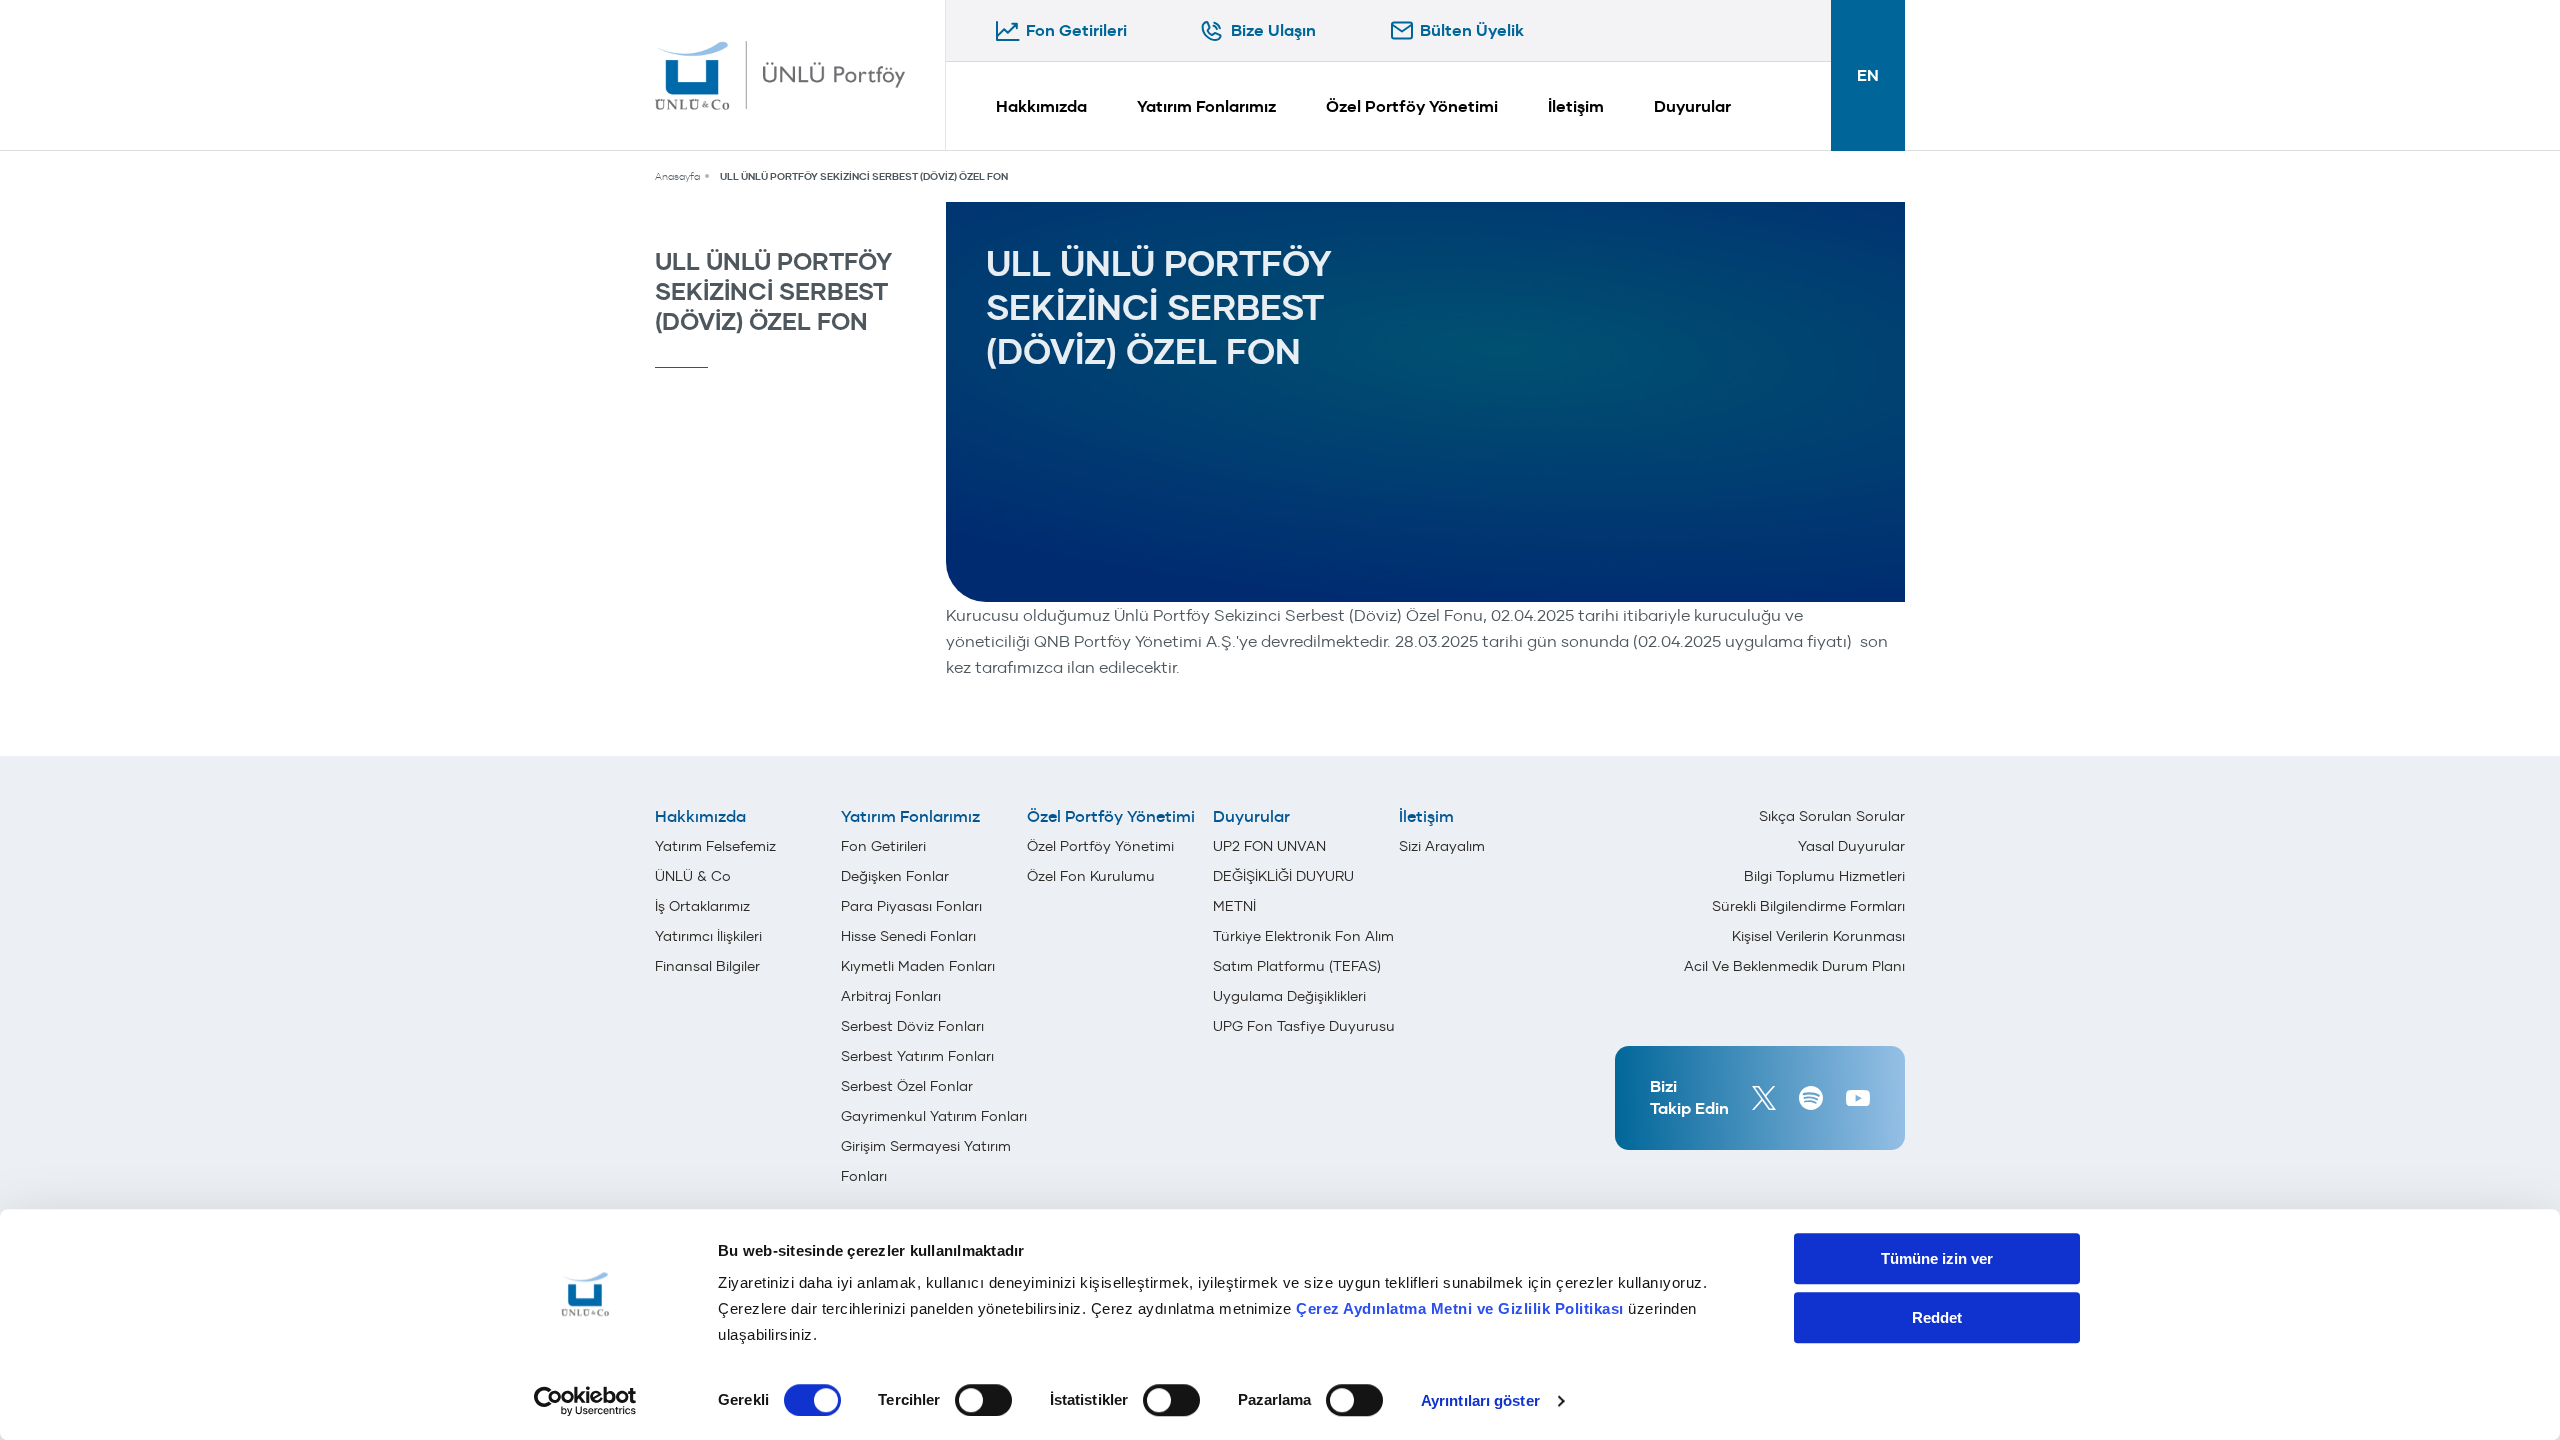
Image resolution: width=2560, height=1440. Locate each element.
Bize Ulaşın (1273, 30)
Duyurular (1692, 106)
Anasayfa (677, 176)
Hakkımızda (1041, 106)
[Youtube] (1858, 1098)
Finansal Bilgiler (707, 966)
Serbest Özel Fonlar (907, 1086)
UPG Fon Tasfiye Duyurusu (1304, 1026)
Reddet (1937, 1317)
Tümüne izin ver (1937, 1258)
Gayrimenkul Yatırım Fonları (934, 1116)
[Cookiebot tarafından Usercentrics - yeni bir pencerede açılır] (585, 1401)
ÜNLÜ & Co (693, 876)
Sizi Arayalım (1442, 846)
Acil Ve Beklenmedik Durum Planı (1794, 966)
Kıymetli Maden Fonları (918, 966)
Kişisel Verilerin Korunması (1818, 936)
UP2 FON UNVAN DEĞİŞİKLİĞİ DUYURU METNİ (1283, 876)
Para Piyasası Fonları (911, 906)
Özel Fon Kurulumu (1091, 876)
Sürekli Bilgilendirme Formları (1808, 906)
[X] (1764, 1098)
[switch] (983, 1400)
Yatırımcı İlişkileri (708, 936)
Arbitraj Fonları (891, 996)
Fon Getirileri (1076, 30)
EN (1868, 75)
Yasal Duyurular (1851, 846)
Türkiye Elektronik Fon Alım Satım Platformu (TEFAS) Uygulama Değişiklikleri (1303, 966)
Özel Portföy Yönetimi (1412, 106)
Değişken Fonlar (895, 876)
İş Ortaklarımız (702, 906)
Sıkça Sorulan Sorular (1832, 816)
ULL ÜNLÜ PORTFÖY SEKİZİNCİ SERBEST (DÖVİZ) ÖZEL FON (864, 176)
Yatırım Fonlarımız (1206, 106)
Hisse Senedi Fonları (908, 936)
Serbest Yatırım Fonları (917, 1056)
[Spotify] (1811, 1098)
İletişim (1576, 106)
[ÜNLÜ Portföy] (780, 75)
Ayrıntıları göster (1480, 1400)
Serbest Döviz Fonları (912, 1026)
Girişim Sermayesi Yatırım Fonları (926, 1161)
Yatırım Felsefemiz (715, 846)
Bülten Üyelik (1472, 30)
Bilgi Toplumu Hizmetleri (1824, 876)
